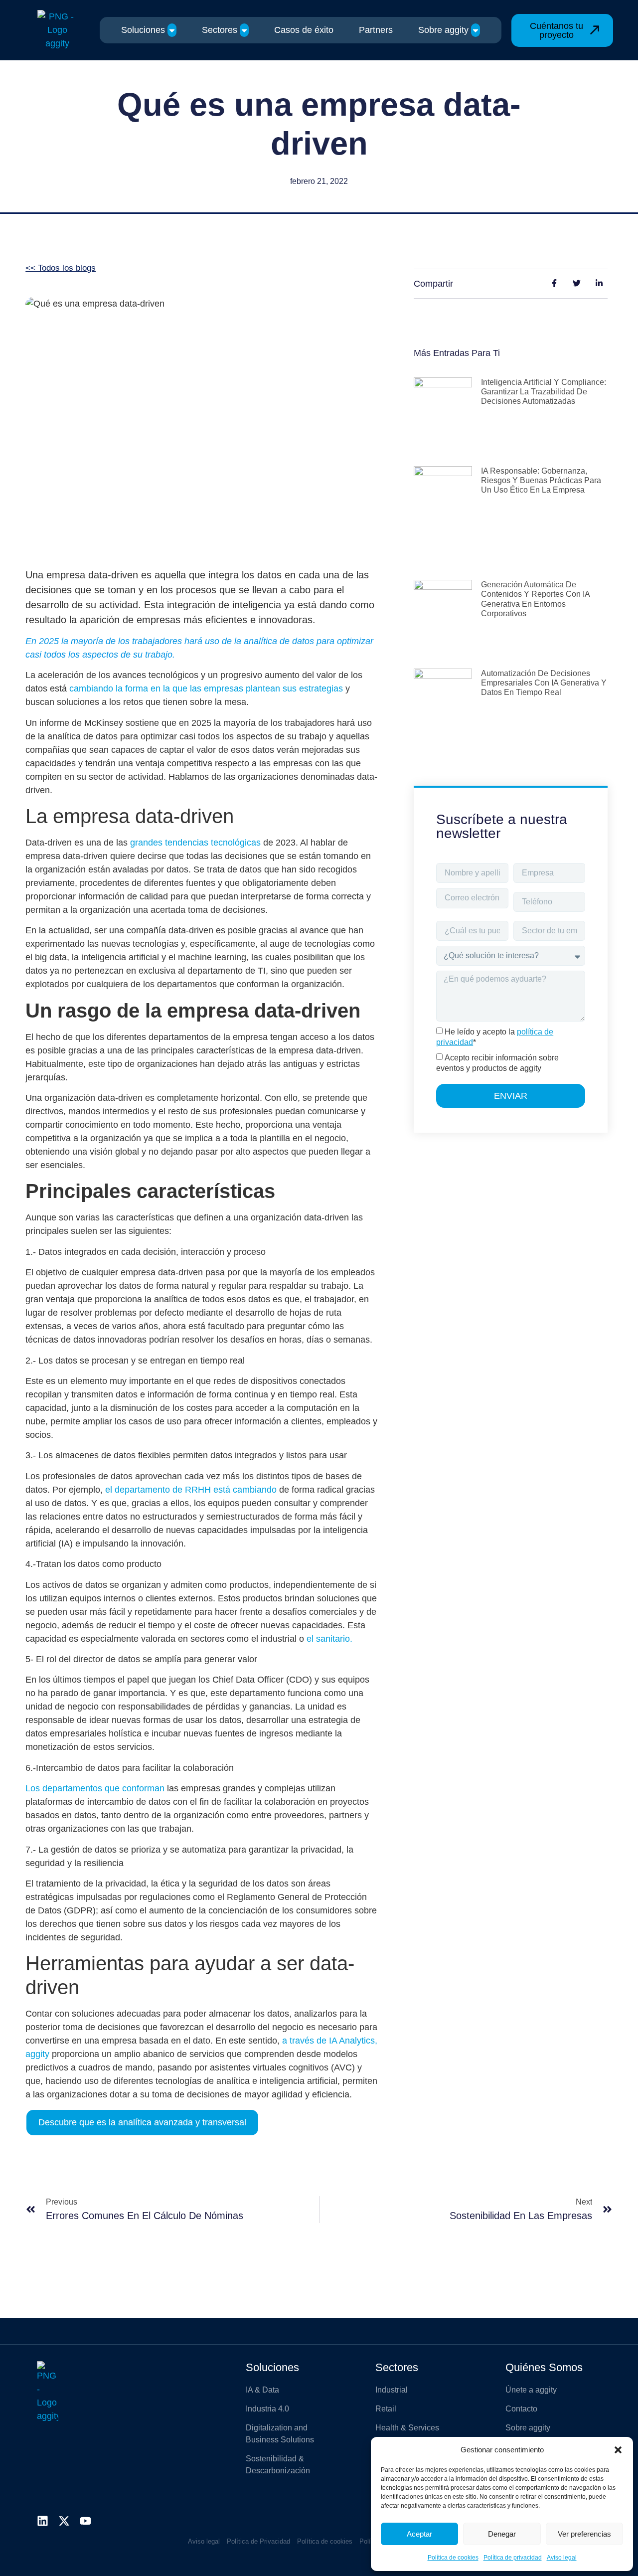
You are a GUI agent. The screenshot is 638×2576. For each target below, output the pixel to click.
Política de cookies (453, 2558)
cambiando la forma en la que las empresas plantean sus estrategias (206, 688)
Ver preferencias (584, 2534)
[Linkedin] (43, 2521)
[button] (618, 2450)
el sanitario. (329, 1639)
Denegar (502, 2534)
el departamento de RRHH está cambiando (192, 1490)
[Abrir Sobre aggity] (476, 30)
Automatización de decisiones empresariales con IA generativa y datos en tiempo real (544, 683)
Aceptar (419, 2534)
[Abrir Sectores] (244, 30)
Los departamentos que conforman (95, 1788)
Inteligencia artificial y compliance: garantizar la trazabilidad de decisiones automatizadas (544, 392)
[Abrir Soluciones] (172, 30)
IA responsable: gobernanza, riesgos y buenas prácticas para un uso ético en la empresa (541, 480)
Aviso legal (562, 2558)
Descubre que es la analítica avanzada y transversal (142, 2122)
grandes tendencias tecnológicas (195, 843)
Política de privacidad (513, 2558)
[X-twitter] (64, 2521)
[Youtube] (85, 2521)
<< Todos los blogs (61, 268)
